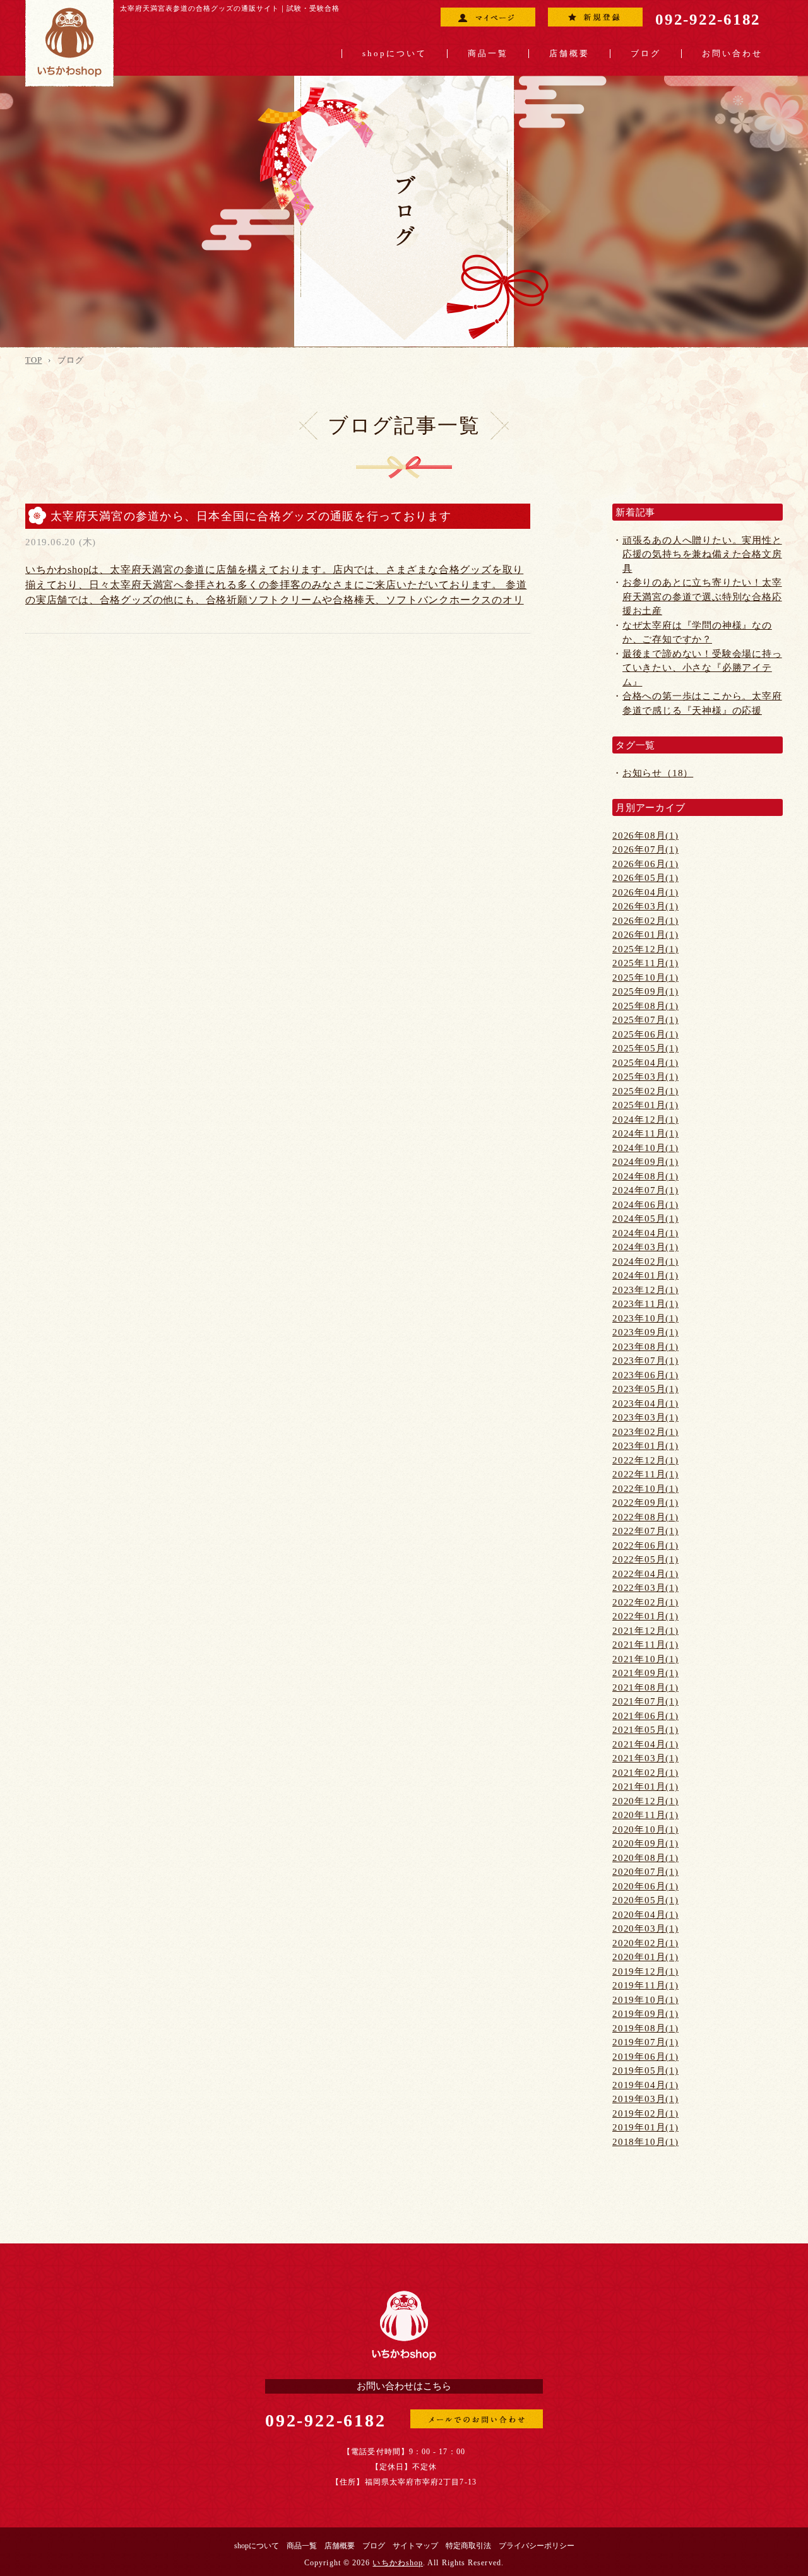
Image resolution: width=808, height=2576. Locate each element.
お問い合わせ (732, 54)
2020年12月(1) (645, 1801)
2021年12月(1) (645, 1631)
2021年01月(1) (645, 1787)
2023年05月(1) (645, 1389)
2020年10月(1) (645, 1829)
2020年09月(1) (645, 1843)
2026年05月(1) (645, 878)
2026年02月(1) (645, 921)
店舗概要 (569, 54)
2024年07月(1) (645, 1190)
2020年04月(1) (645, 1915)
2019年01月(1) (645, 2127)
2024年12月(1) (645, 1120)
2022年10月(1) (645, 1489)
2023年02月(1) (645, 1432)
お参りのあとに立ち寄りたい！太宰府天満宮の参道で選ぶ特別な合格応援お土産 (702, 597)
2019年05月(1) (645, 2071)
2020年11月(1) (645, 1815)
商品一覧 (488, 54)
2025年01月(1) (645, 1105)
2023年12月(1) (645, 1290)
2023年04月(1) (645, 1403)
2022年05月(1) (645, 1559)
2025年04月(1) (645, 1063)
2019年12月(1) (645, 1971)
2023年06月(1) (645, 1375)
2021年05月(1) (645, 1730)
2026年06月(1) (645, 864)
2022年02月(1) (645, 1602)
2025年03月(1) (645, 1077)
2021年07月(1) (645, 1701)
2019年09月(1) (645, 2014)
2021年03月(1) (645, 1758)
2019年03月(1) (645, 2099)
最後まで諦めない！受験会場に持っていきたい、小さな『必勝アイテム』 (702, 668)
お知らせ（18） (658, 773)
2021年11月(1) (645, 1645)
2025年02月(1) (645, 1091)
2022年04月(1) (645, 1574)
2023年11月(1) (645, 1304)
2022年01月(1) (645, 1616)
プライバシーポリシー (537, 2546)
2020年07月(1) (645, 1872)
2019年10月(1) (645, 2000)
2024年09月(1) (645, 1162)
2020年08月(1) (645, 1858)
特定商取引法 (468, 2546)
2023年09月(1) (645, 1332)
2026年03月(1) (645, 906)
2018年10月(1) (645, 2142)
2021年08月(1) (645, 1687)
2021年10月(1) (645, 1659)
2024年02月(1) (645, 1261)
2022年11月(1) (645, 1474)
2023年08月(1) (645, 1347)
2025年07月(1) (645, 1020)
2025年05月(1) (645, 1048)
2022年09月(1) (645, 1503)
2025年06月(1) (645, 1034)
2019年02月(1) (645, 2113)
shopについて (395, 54)
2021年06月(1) (645, 1716)
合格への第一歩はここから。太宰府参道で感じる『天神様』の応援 (702, 703)
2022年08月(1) (645, 1517)
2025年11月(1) (645, 963)
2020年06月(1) (645, 1886)
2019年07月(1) (645, 2042)
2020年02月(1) (645, 1943)
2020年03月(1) (645, 1929)
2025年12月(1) (645, 949)
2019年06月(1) (645, 2057)
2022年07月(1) (645, 1531)
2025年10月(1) (645, 978)
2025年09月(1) (645, 991)
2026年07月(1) (645, 849)
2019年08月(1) (645, 2028)
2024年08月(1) (645, 1176)
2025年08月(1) (645, 1006)
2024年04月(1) (645, 1233)
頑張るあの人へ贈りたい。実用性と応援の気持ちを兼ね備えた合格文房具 (702, 554)
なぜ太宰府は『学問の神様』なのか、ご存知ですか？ (697, 633)
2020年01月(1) (645, 1957)
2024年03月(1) (645, 1247)
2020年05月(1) (645, 1900)
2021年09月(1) (645, 1673)
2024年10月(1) (645, 1148)
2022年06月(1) (645, 1545)
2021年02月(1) (645, 1773)
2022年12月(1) (645, 1460)
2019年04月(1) (645, 2085)
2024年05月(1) (645, 1219)
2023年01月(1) (645, 1446)
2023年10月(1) (645, 1318)
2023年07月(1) (645, 1361)
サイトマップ (415, 2546)
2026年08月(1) (645, 836)
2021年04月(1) (645, 1744)
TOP (33, 360)
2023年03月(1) (645, 1417)
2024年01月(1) (645, 1275)
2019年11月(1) (645, 1985)
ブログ (646, 54)
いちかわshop (398, 2563)
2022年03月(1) (645, 1588)
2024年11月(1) (645, 1133)
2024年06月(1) (645, 1205)
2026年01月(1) (645, 935)
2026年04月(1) (645, 892)
